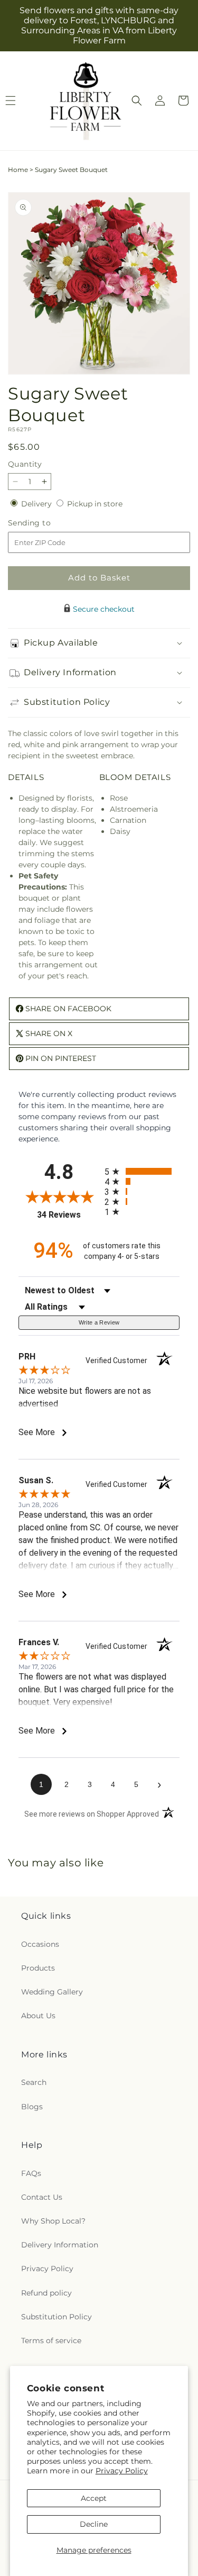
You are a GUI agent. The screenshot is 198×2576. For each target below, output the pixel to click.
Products (38, 1968)
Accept (94, 2498)
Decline (94, 2524)
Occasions (40, 1944)
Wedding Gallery (52, 1992)
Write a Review (99, 1322)
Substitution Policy (56, 2317)
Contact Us (42, 2197)
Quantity (25, 464)
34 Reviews (68, 1215)
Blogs (32, 2107)
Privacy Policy (122, 2471)
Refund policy (46, 2293)
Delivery (37, 504)
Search (34, 2082)
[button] (137, 101)
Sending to (45, 523)
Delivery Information (60, 2245)
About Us (38, 2016)
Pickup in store (95, 504)
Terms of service (51, 2341)
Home (18, 170)
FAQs (31, 2173)
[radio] (142, 1171)
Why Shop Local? (53, 2221)
